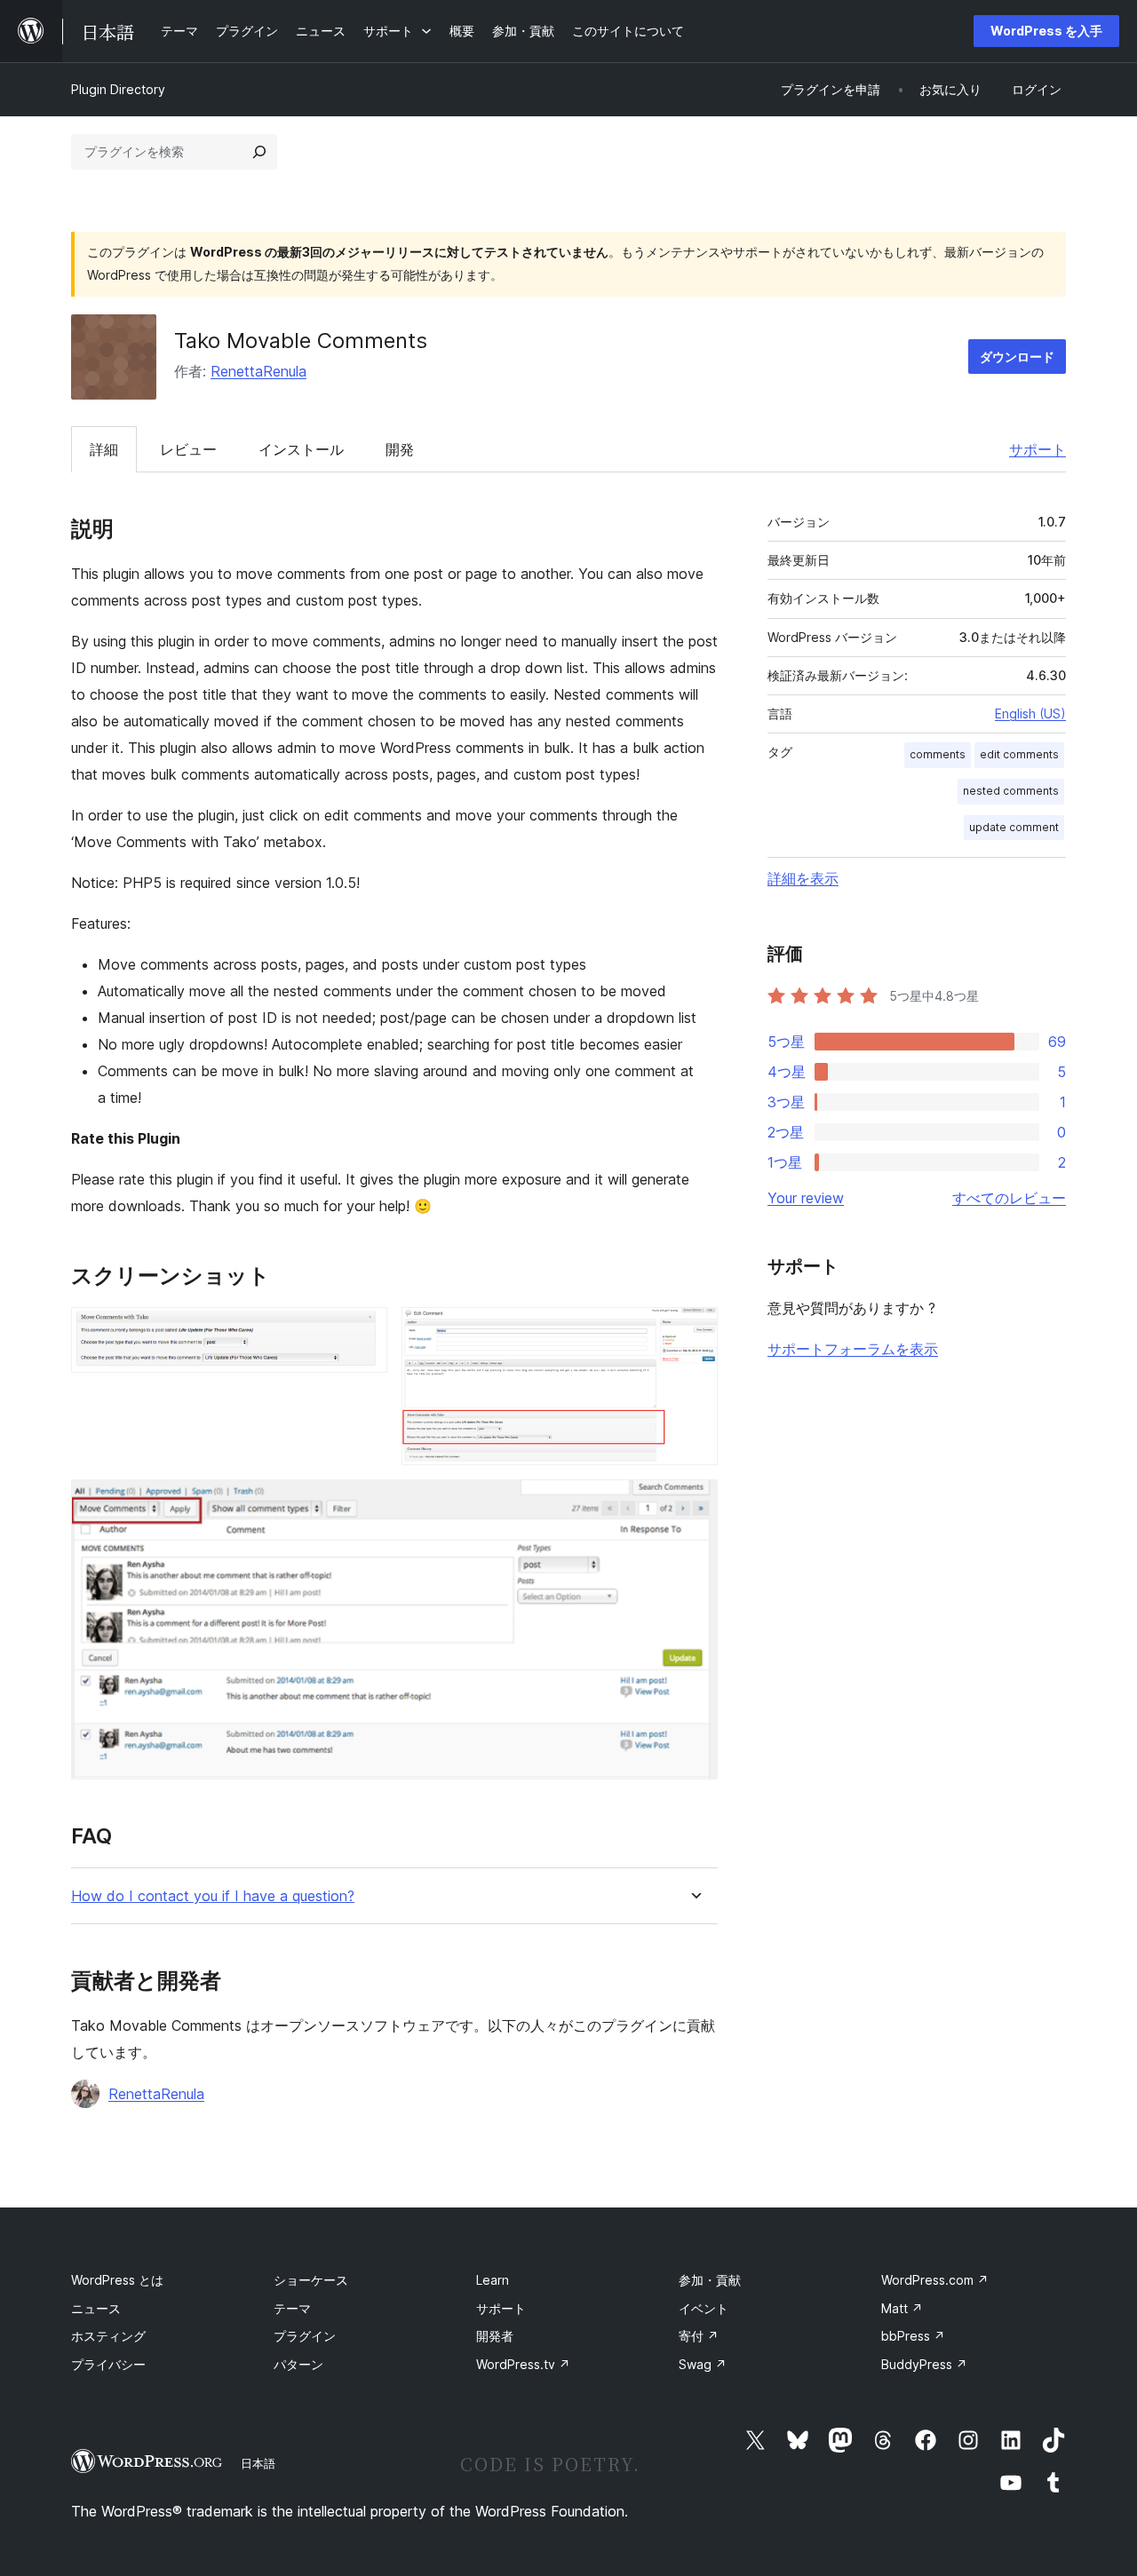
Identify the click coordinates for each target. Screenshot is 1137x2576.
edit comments (1019, 754)
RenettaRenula (258, 371)
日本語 (258, 2463)
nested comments (1011, 791)
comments (938, 754)
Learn (493, 2280)
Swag (703, 2364)
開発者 (495, 2336)
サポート (1038, 449)
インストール (301, 449)
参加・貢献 (710, 2280)
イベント (704, 2308)
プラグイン (305, 2336)
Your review (806, 1198)
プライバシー (108, 2364)
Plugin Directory (118, 89)
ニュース (96, 2308)
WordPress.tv (523, 2364)
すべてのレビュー (1009, 1198)
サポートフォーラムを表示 (853, 1349)
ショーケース (311, 2280)
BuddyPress (924, 2364)
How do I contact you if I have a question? (213, 1896)
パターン (298, 2364)
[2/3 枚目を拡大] (694, 1331)
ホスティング (108, 2336)
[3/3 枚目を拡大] (694, 1503)
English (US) (1030, 713)
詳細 (104, 449)
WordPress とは (117, 2280)
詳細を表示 (803, 878)
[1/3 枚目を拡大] (363, 1331)
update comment (1014, 827)
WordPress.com (935, 2280)
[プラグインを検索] (259, 152)
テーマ (292, 2308)
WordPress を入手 (1046, 31)
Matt (902, 2308)
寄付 (699, 2336)
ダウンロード (1017, 357)
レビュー (188, 449)
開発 (400, 449)
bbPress (913, 2336)
